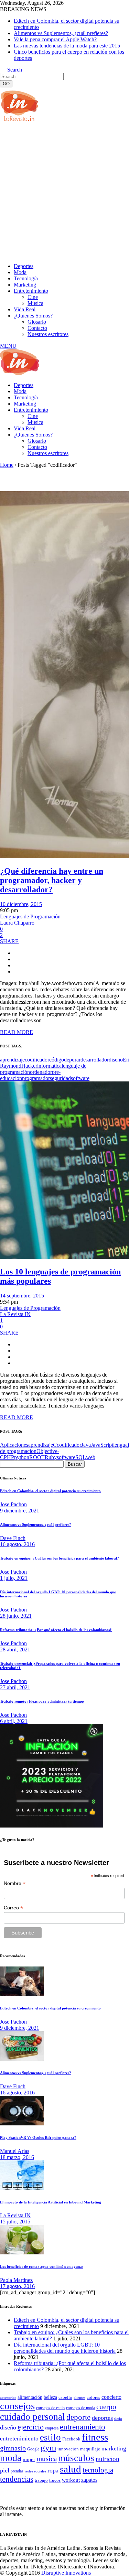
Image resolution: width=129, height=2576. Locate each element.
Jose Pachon (13, 1504)
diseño (116, 1060)
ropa (53, 2470)
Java (86, 1445)
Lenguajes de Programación (30, 917)
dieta (118, 2418)
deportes (102, 2418)
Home (7, 465)
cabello (65, 2397)
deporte (78, 2417)
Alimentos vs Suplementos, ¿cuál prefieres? (61, 33)
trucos (55, 2480)
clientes (79, 2398)
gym (48, 2448)
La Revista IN (15, 1314)
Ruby (51, 1457)
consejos (17, 2406)
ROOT (37, 1457)
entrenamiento (83, 2427)
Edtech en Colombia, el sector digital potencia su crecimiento (50, 1491)
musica (47, 2459)
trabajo (41, 2480)
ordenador (41, 1072)
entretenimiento (19, 2439)
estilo (50, 2437)
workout (71, 2480)
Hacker (29, 1066)
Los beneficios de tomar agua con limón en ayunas (42, 2266)
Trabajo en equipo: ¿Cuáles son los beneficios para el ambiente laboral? (60, 1558)
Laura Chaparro (17, 923)
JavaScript (102, 1445)
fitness (95, 2437)
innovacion (68, 2449)
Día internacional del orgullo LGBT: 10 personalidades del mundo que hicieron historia (65, 2348)
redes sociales (35, 2471)
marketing (114, 2449)
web (91, 1457)
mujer (29, 2459)
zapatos (89, 2480)
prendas (17, 2471)
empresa (52, 2428)
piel (5, 2470)
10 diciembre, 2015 (21, 904)
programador (36, 1078)
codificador (37, 1060)
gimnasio (13, 2448)
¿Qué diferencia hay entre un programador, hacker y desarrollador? (52, 880)
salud (71, 2469)
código (57, 1060)
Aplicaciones (14, 1445)
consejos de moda (80, 2408)
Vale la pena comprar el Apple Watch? (55, 39)
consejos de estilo (50, 2408)
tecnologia (98, 2470)
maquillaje (90, 2449)
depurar (72, 1060)
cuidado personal (33, 2417)
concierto (111, 2397)
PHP (9, 1457)
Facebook (71, 2439)
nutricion (107, 2459)
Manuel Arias (15, 2151)
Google (33, 2449)
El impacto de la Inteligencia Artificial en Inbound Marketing (51, 2202)
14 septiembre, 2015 (22, 1296)
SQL (81, 1457)
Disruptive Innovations (66, 2573)
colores (93, 2397)
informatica (49, 1066)
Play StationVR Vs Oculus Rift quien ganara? (38, 2137)
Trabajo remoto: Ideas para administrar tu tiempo (42, 1701)
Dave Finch (13, 1538)
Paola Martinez (16, 2280)
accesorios (8, 2397)
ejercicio (31, 2427)
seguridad (60, 1078)
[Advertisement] (64, 192)
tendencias (17, 2479)
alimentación (30, 2397)
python (22, 1457)
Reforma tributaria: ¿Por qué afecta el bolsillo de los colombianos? (56, 1630)
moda (11, 2458)
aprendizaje (12, 1060)
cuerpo (106, 2407)
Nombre (15, 1883)
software (80, 1078)
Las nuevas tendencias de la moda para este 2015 (67, 46)
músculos (76, 2458)
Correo (13, 1908)
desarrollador (95, 1060)
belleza (50, 2397)
